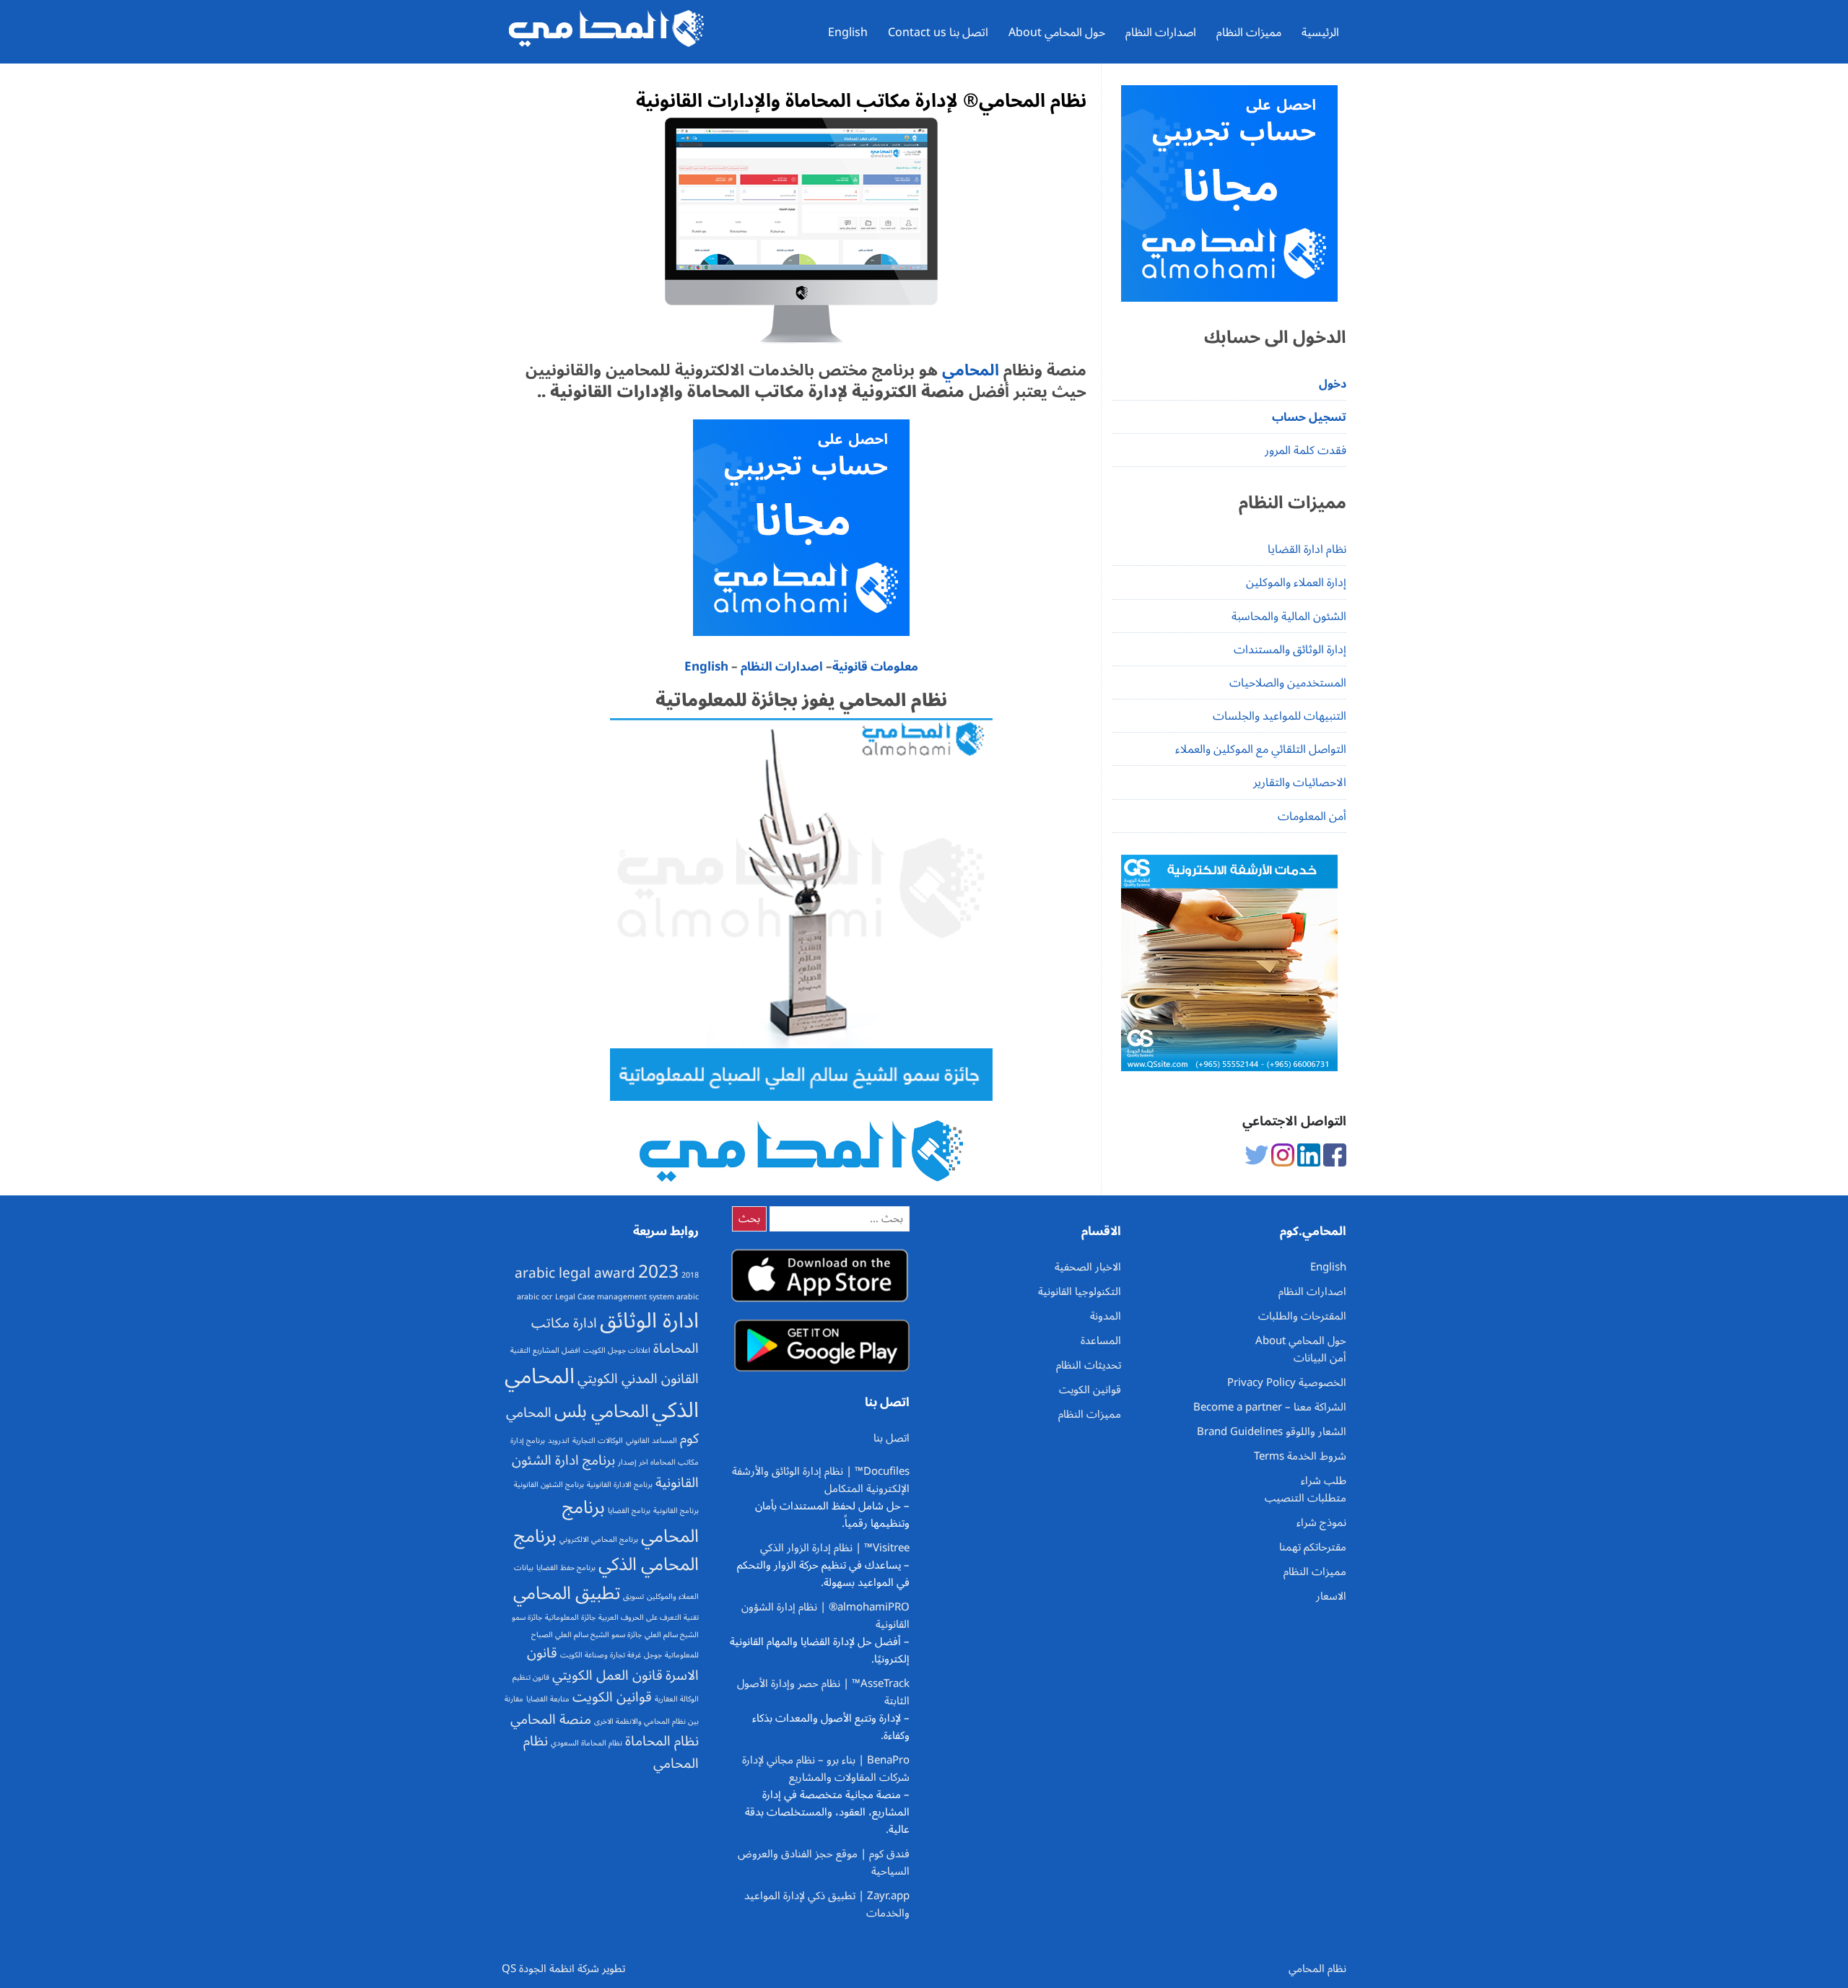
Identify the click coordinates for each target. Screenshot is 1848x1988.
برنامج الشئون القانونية (549, 1485)
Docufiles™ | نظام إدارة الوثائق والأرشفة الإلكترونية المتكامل (821, 1480)
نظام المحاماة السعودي (587, 1743)
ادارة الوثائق (649, 1321)
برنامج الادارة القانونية (620, 1485)
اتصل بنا (892, 1438)
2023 (658, 1272)
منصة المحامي (551, 1719)
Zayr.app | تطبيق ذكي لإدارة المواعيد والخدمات (827, 1904)
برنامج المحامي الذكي (606, 1550)
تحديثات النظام (1089, 1365)
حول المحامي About (1057, 32)
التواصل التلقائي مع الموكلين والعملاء (1261, 749)
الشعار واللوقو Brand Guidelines (1272, 1431)
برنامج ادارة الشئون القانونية (605, 1472)
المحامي (968, 370)
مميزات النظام (1249, 32)
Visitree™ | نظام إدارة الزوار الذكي (835, 1548)
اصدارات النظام (1161, 32)
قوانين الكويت (612, 1697)
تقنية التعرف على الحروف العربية (649, 1617)
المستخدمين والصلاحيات (1288, 683)
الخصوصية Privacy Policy (1287, 1382)
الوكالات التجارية (598, 1440)
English (848, 32)
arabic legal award (575, 1273)
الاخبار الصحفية (1088, 1267)
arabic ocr (535, 1297)
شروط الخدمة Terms (1300, 1456)
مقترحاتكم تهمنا (1313, 1547)
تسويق (633, 1596)
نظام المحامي (1317, 1969)
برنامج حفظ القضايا (566, 1568)
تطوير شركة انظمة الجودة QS (563, 1969)
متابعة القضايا (548, 1699)
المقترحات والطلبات (1302, 1316)
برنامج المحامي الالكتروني (599, 1539)
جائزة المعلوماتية (570, 1617)
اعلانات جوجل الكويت (617, 1350)
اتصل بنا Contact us (938, 32)
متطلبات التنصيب (1306, 1498)
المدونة (1106, 1316)
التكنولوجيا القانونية (1080, 1291)
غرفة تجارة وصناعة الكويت (601, 1655)
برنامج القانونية (676, 1510)
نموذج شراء (1321, 1522)
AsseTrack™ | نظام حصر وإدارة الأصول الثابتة (823, 1692)
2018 (690, 1275)
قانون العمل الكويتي (607, 1675)
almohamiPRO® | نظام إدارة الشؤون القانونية (825, 1616)
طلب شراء (1324, 1481)
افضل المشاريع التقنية (545, 1350)
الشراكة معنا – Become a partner (1270, 1407)
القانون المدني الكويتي (638, 1379)
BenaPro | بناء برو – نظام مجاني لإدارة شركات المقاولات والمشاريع (826, 1769)
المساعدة (1101, 1340)
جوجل (653, 1655)
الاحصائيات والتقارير (1300, 782)
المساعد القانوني (651, 1440)
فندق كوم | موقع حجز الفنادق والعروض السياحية (824, 1862)
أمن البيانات (1320, 1358)
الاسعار (1331, 1596)
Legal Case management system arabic (627, 1297)
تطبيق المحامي (567, 1593)
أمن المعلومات (1312, 816)
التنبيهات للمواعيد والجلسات (1280, 716)
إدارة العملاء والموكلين (1296, 583)
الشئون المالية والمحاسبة (1289, 616)
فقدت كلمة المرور (1306, 450)
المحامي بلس (602, 1411)
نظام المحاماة (662, 1741)
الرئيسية (1320, 32)
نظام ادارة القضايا (1307, 549)
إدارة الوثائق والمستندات (1290, 650)
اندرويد (559, 1440)
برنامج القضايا (629, 1510)
